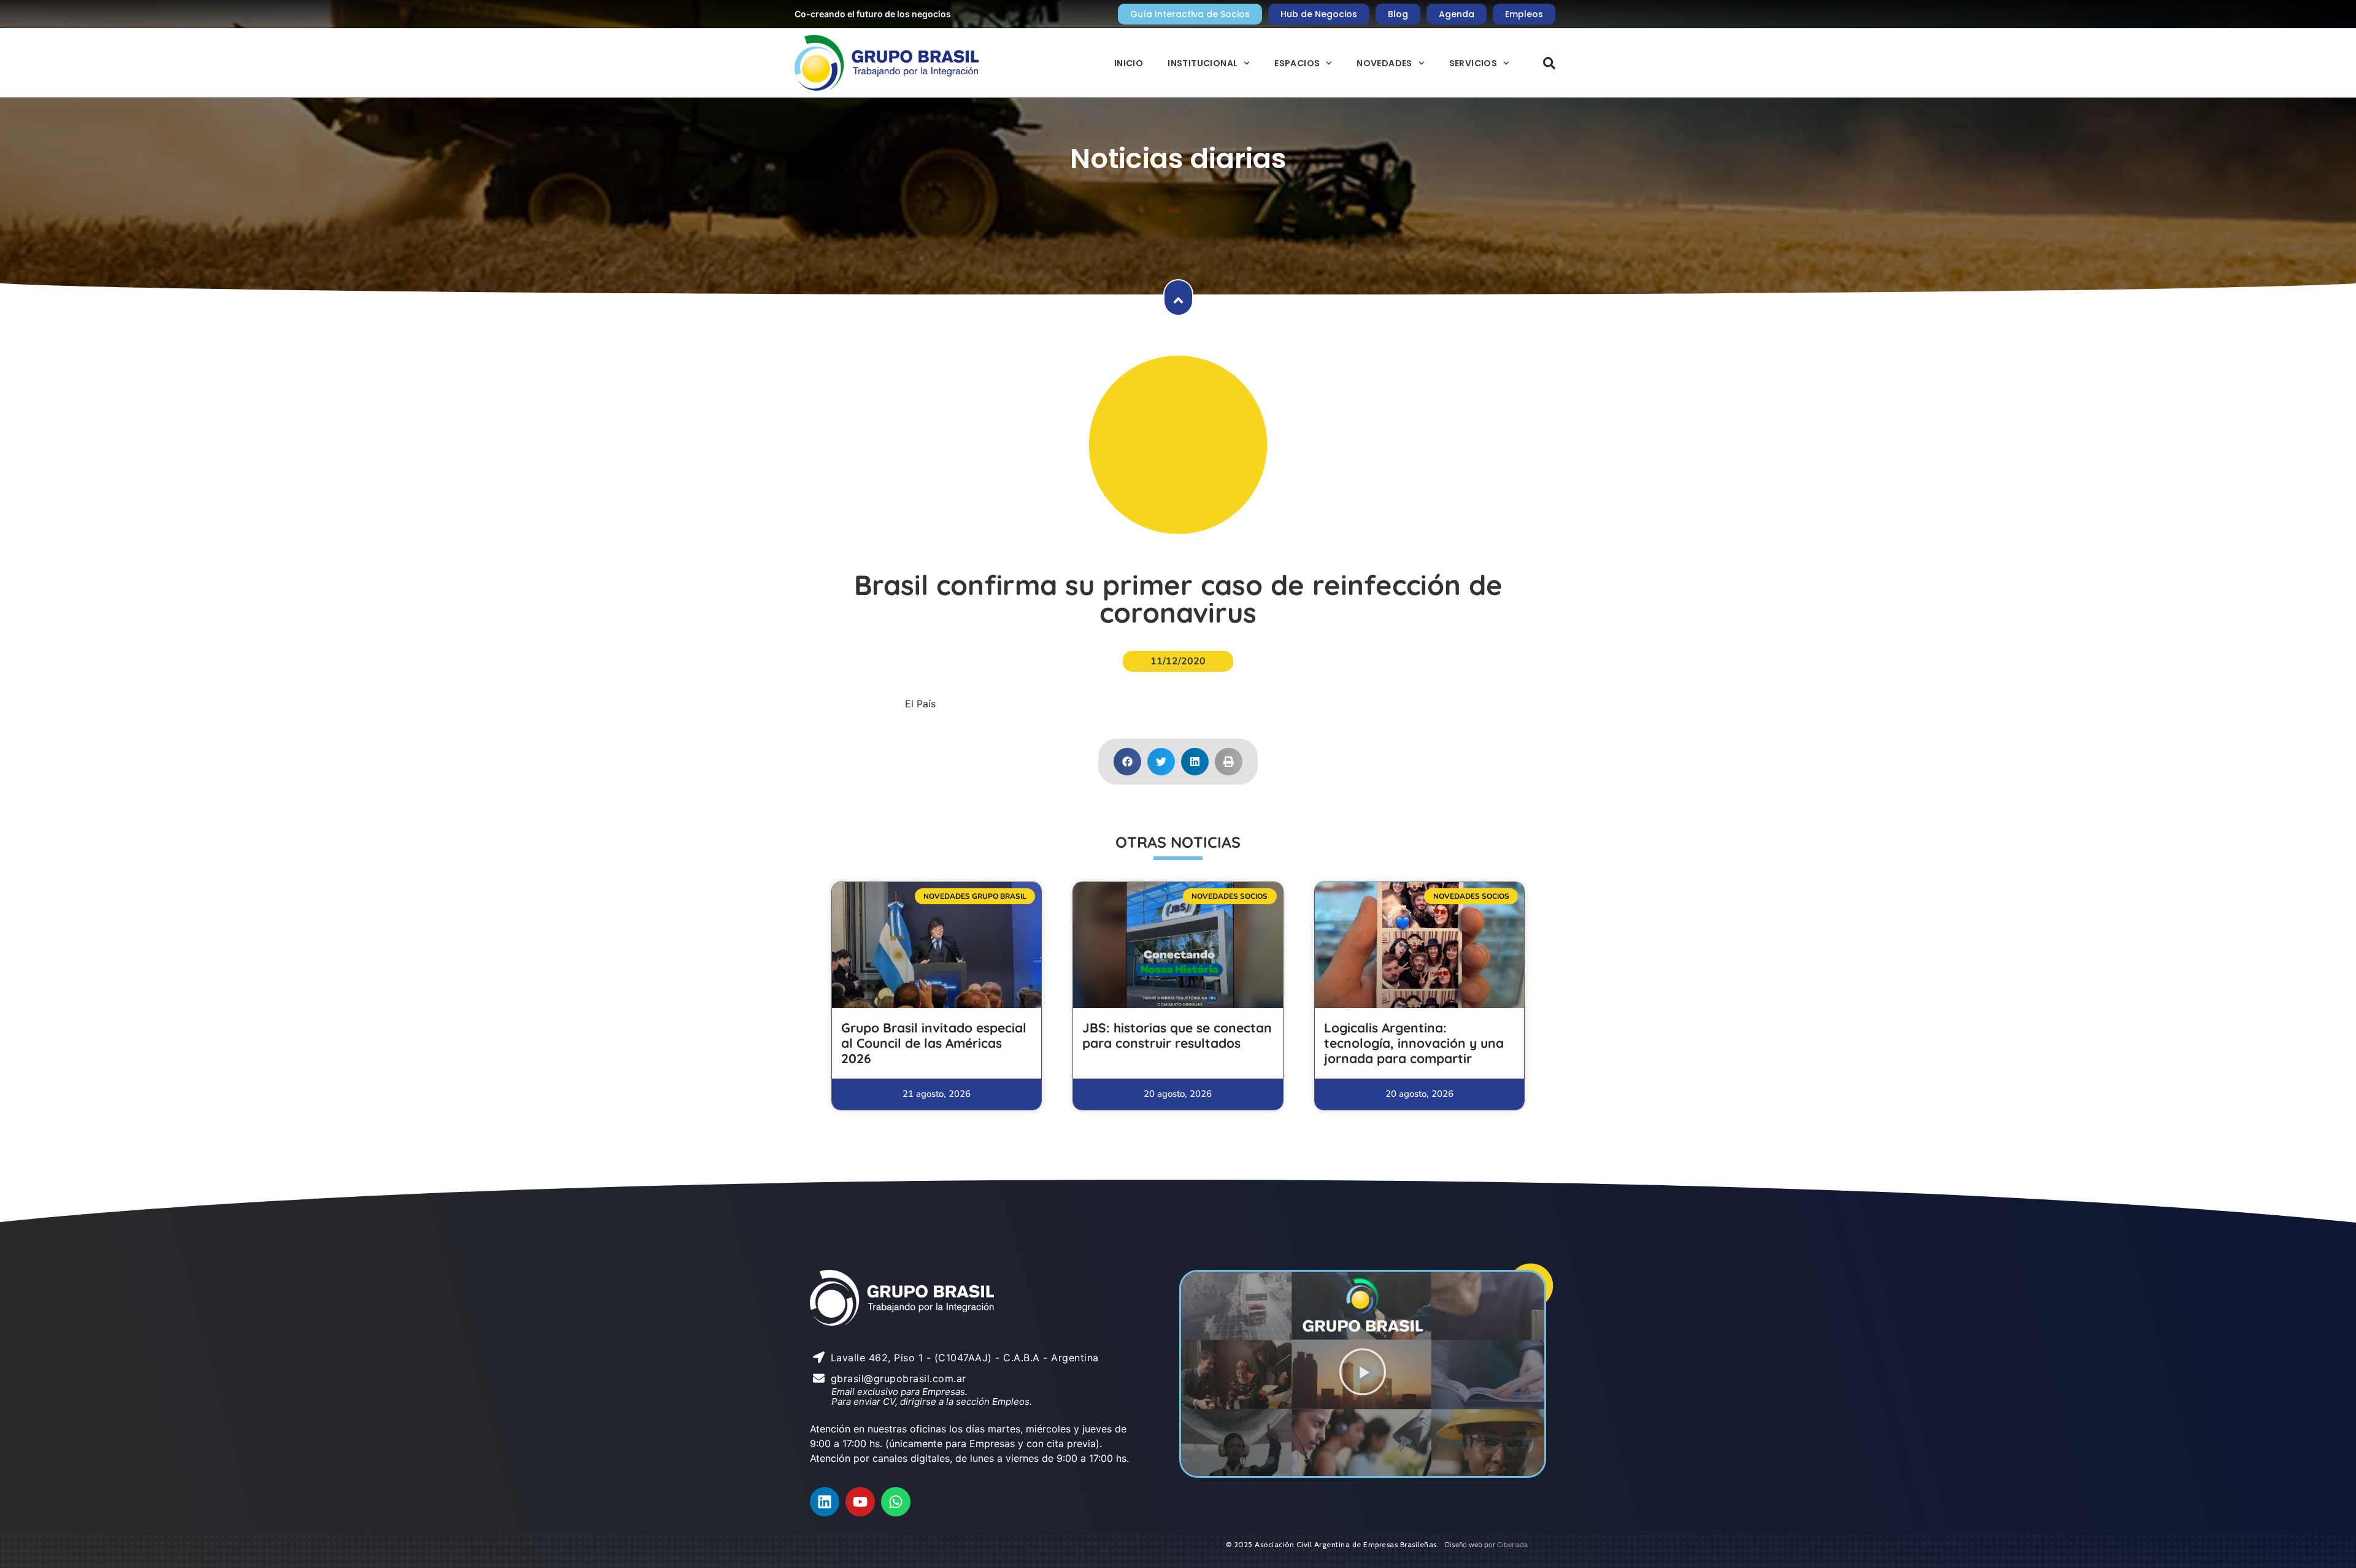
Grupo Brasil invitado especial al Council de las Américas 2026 (934, 1043)
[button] (1549, 63)
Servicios (1473, 63)
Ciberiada (1512, 1545)
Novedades (1384, 63)
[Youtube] (860, 1502)
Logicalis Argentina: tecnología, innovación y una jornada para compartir (1414, 1043)
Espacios (1297, 63)
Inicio (1129, 63)
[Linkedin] (825, 1502)
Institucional (1203, 63)
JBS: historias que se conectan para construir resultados (1177, 1035)
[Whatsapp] (896, 1502)
